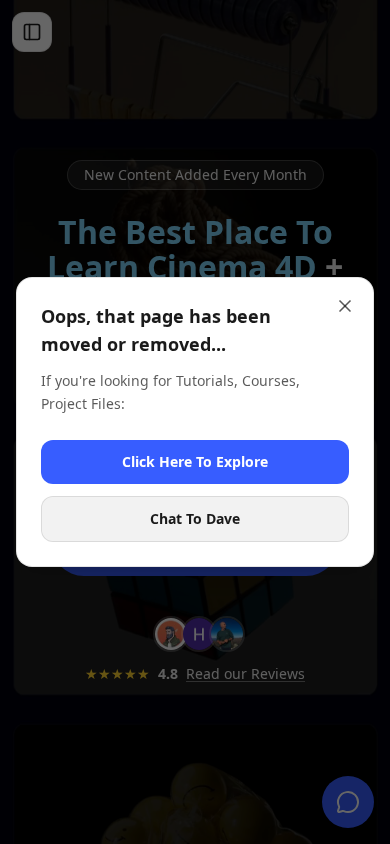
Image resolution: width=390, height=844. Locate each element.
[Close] (345, 306)
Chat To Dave (195, 518)
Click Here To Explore (195, 461)
